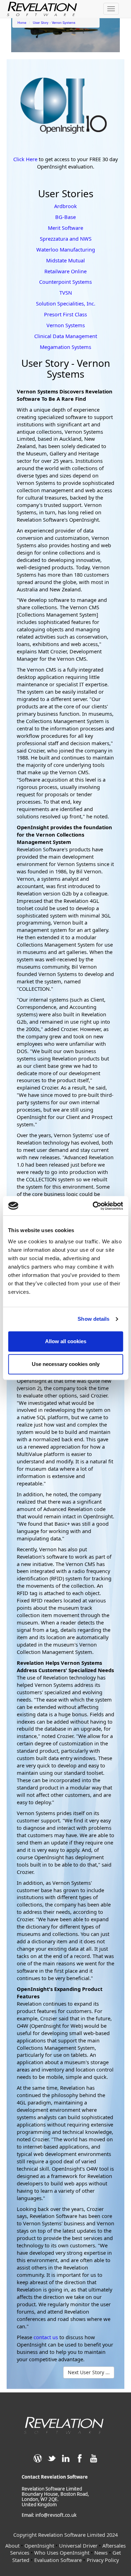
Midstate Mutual (65, 260)
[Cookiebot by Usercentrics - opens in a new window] (93, 1206)
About (12, 2546)
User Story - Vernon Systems (54, 22)
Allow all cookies (66, 1341)
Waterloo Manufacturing (66, 249)
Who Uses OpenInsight (63, 2553)
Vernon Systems (66, 325)
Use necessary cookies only (66, 1364)
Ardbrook (65, 206)
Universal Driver (78, 2546)
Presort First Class (65, 314)
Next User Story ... (89, 2372)
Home (22, 22)
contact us (46, 2337)
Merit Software (65, 228)
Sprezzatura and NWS (66, 239)
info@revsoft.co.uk (56, 2515)
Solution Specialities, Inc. (66, 303)
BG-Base (65, 217)
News (101, 2553)
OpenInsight (39, 2546)
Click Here (26, 159)
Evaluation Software (58, 2560)
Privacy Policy (103, 2560)
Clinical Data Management (66, 336)
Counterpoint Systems (65, 282)
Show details (93, 1319)
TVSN (66, 293)
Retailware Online (65, 271)
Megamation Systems (65, 347)
